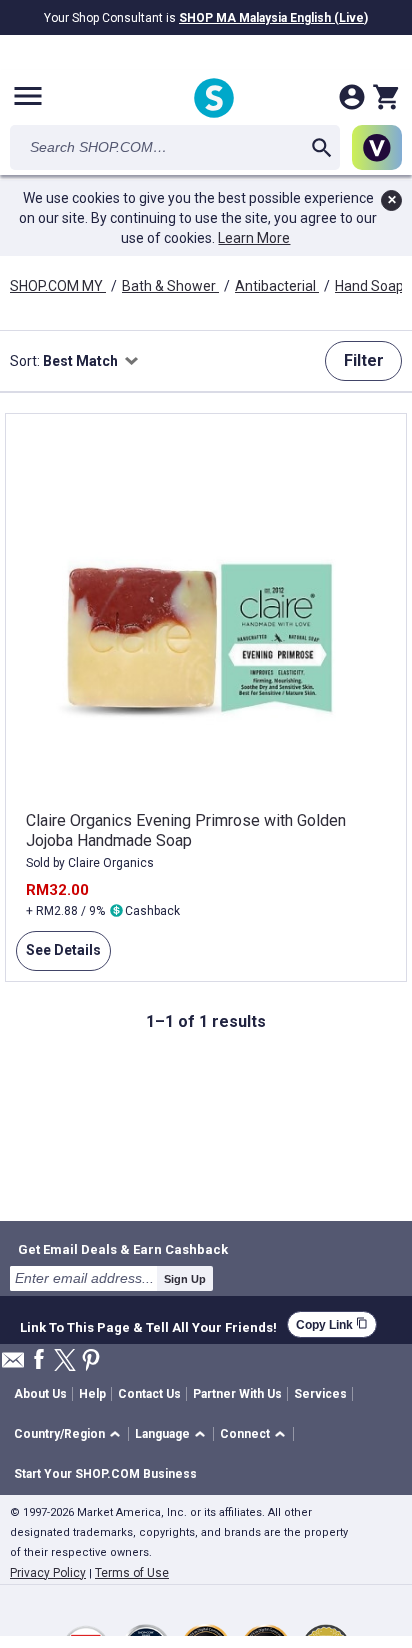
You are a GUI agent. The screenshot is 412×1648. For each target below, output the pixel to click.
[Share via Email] (13, 1365)
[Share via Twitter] (65, 1361)
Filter (364, 360)
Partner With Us (237, 1394)
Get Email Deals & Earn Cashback (123, 1249)
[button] (70, 1434)
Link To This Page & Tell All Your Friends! (148, 1325)
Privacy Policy (48, 1573)
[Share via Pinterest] (91, 1361)
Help (92, 1394)
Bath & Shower (170, 286)
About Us (40, 1394)
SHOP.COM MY (58, 286)
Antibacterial (277, 286)
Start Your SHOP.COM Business (105, 1474)
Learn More (254, 238)
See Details (58, 956)
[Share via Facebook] (39, 1360)
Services (320, 1394)
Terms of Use (132, 1573)
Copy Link (332, 1324)
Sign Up (185, 1279)
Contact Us (149, 1394)
